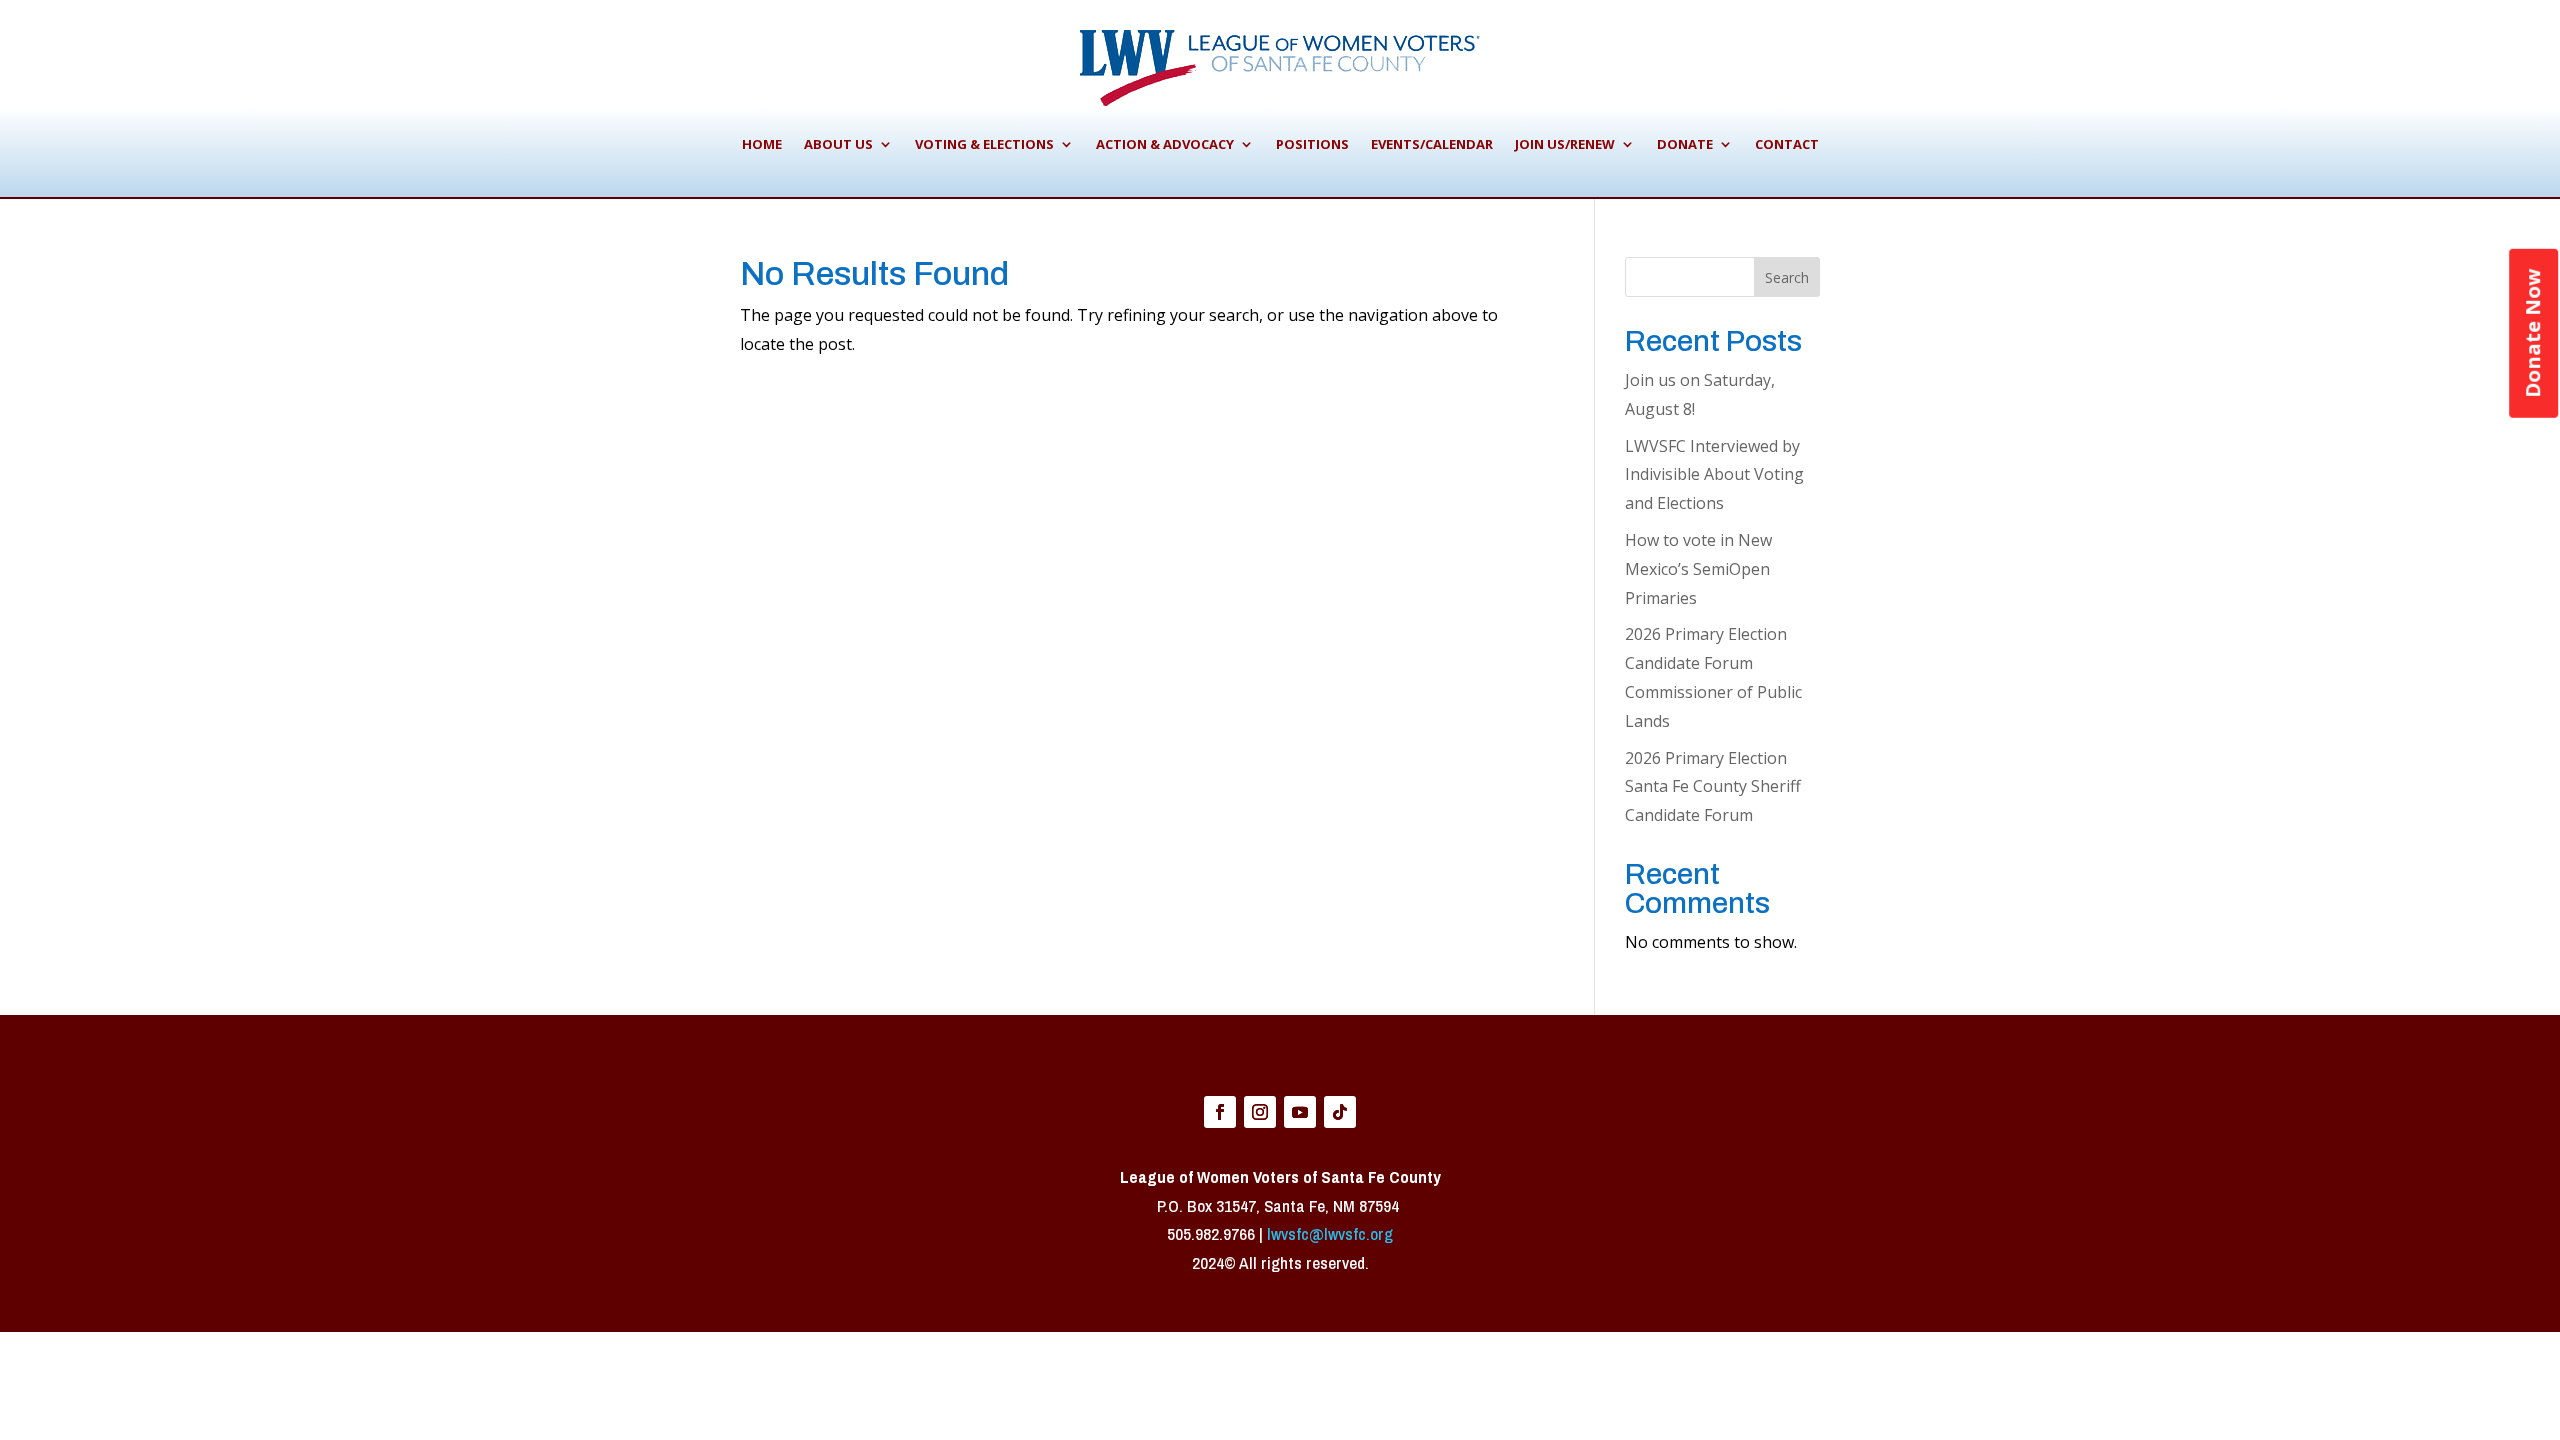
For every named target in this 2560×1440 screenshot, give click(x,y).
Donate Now (2532, 333)
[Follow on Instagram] (1260, 1112)
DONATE (1685, 144)
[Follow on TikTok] (1340, 1112)
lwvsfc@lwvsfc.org (1330, 1233)
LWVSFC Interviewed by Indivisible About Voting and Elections (1714, 475)
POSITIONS (1312, 144)
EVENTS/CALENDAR (1432, 144)
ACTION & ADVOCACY (1165, 144)
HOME (762, 144)
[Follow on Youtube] (1300, 1112)
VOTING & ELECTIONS (984, 144)
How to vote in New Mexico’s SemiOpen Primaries (1698, 569)
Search (1787, 277)
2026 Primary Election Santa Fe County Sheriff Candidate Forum (1713, 787)
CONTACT (1787, 144)
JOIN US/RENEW (1565, 144)
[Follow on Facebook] (1220, 1112)
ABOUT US (838, 144)
